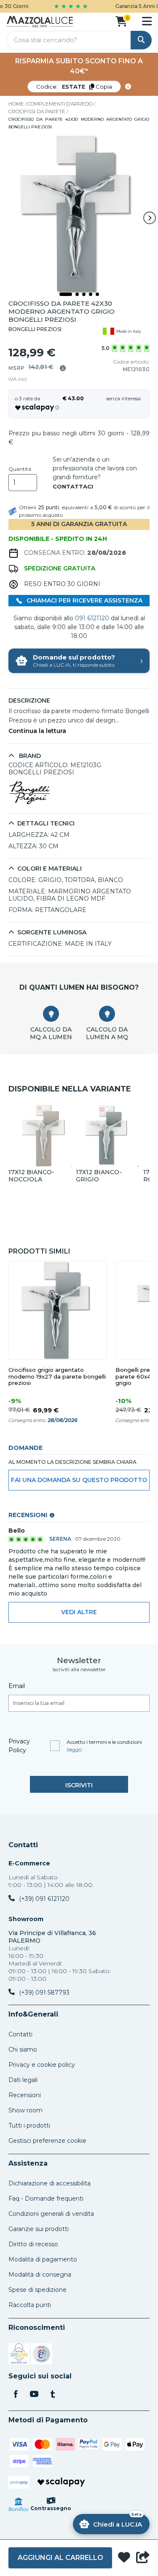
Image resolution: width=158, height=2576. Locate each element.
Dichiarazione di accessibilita (50, 2183)
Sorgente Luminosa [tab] (52, 932)
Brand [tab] (29, 756)
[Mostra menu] (147, 21)
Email (17, 1686)
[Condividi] (143, 2558)
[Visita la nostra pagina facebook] (16, 2395)
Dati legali (23, 2080)
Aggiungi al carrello (60, 2558)
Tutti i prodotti (29, 2125)
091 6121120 (92, 618)
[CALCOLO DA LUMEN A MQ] (107, 1014)
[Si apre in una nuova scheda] (19, 2355)
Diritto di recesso (33, 2244)
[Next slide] (150, 218)
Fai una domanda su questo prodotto (79, 1480)
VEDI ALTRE (79, 1612)
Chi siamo (23, 2049)
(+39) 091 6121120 (44, 1899)
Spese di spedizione (37, 2290)
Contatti (23, 1845)
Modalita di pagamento (43, 2259)
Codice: (74, 87)
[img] (63, 368)
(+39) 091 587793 (44, 1992)
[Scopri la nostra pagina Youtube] (34, 2395)
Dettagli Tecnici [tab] (46, 824)
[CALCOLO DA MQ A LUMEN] (51, 1014)
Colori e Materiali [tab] (50, 869)
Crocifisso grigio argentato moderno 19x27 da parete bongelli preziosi (57, 1377)
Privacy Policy (19, 1746)
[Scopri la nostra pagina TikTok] (53, 2395)
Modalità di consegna (40, 2275)
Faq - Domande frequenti (46, 2199)
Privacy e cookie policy (42, 2065)
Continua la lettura (37, 731)
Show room (25, 2110)
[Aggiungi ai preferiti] (124, 2558)
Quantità (20, 469)
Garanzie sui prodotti (39, 2229)
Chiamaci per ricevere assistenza (84, 600)
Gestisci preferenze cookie (47, 2141)
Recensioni (25, 2095)
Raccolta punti (30, 2305)
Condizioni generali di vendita (51, 2214)
